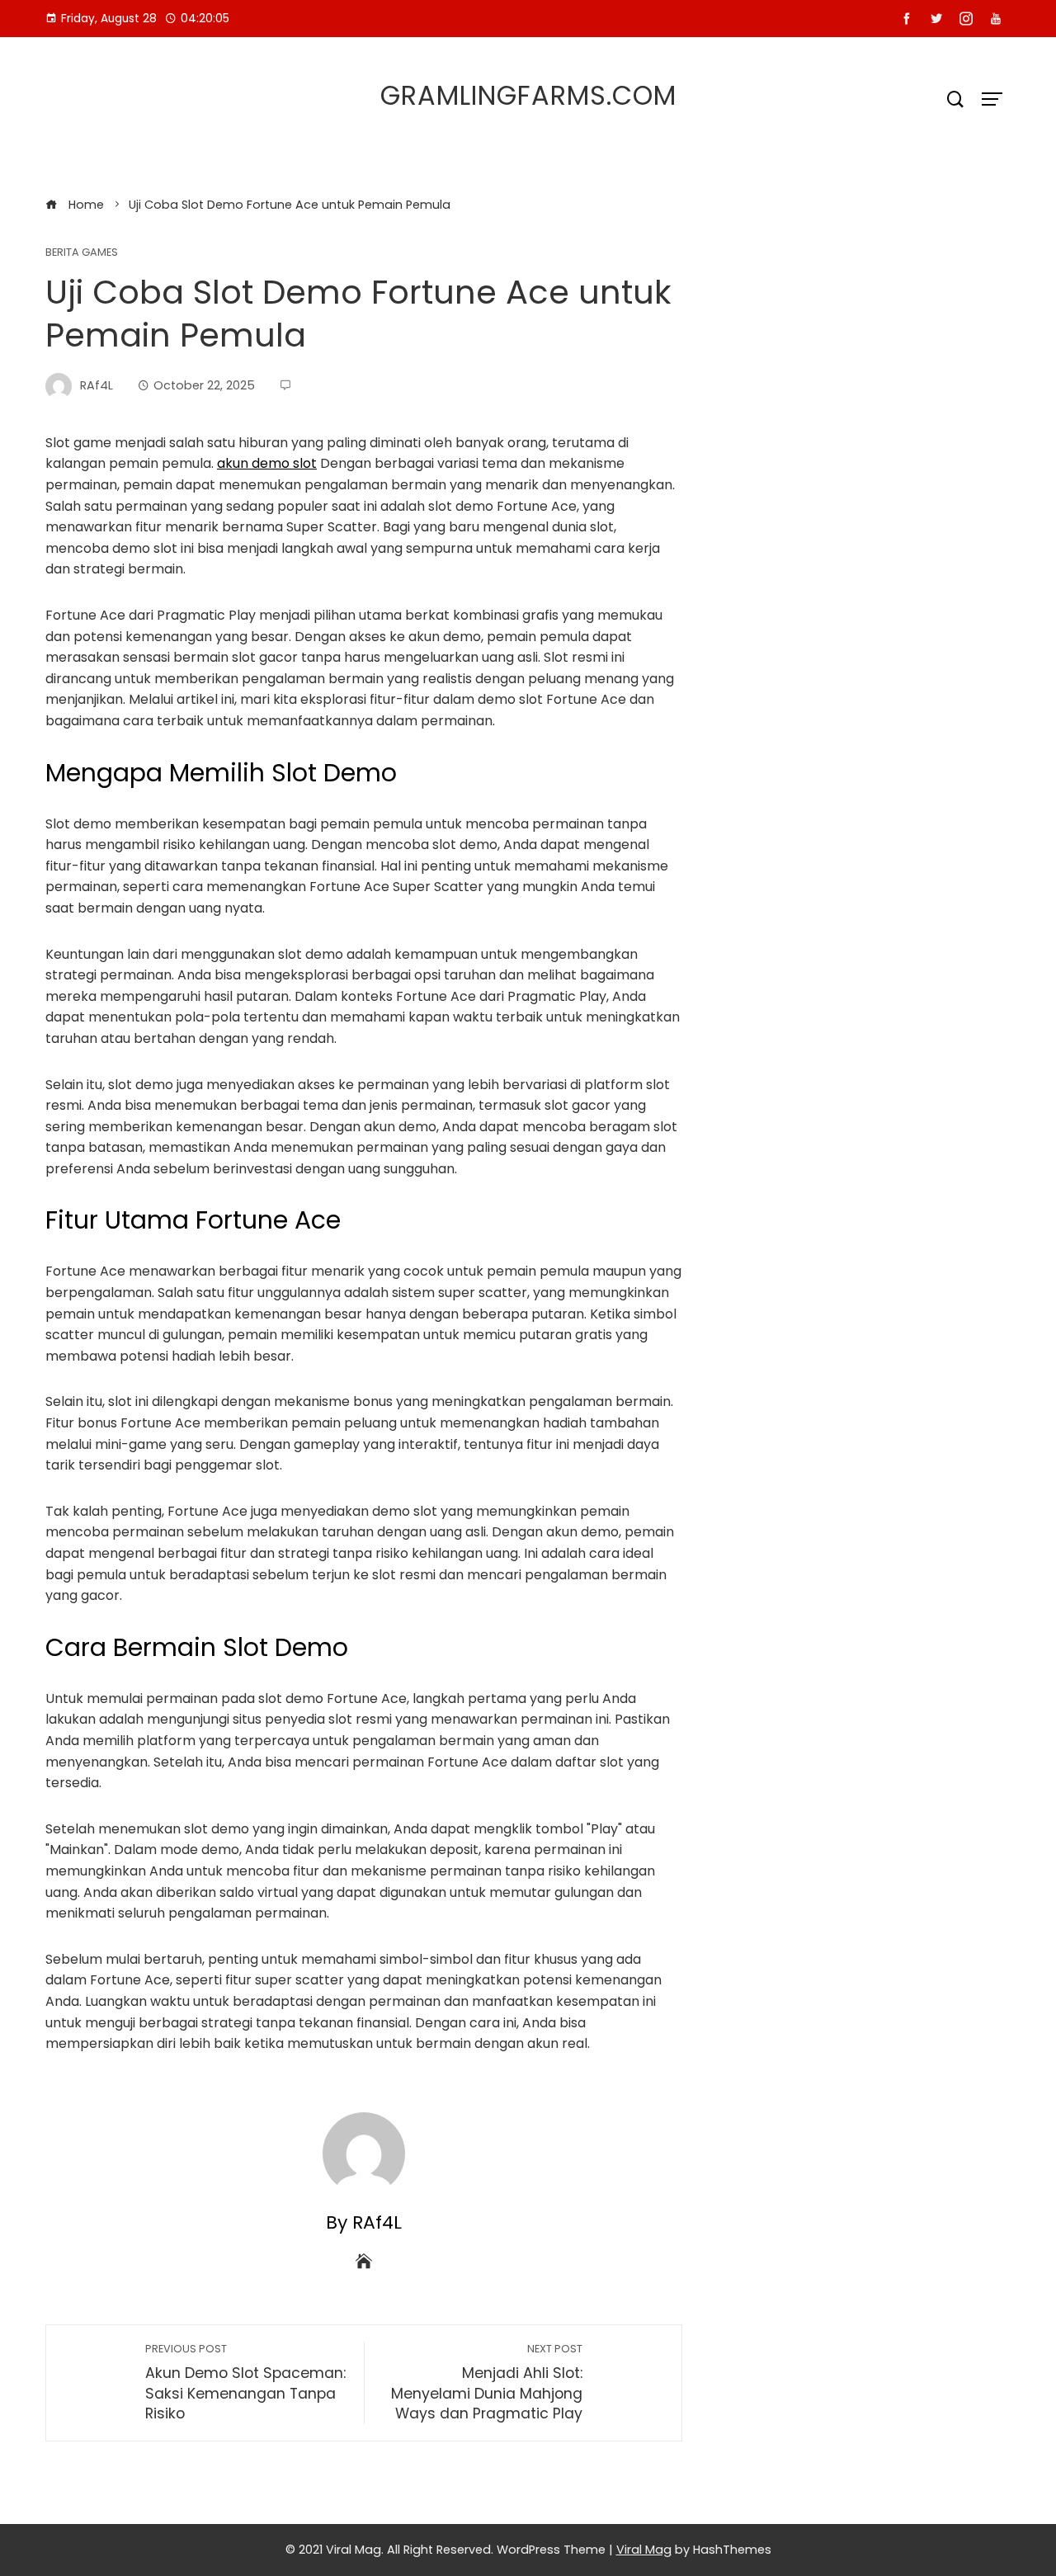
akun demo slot (267, 463)
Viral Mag (644, 2550)
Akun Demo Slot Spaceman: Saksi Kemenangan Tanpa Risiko (245, 2383)
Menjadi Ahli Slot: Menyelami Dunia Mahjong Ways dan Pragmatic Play (487, 2383)
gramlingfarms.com (528, 95)
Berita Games (82, 253)
